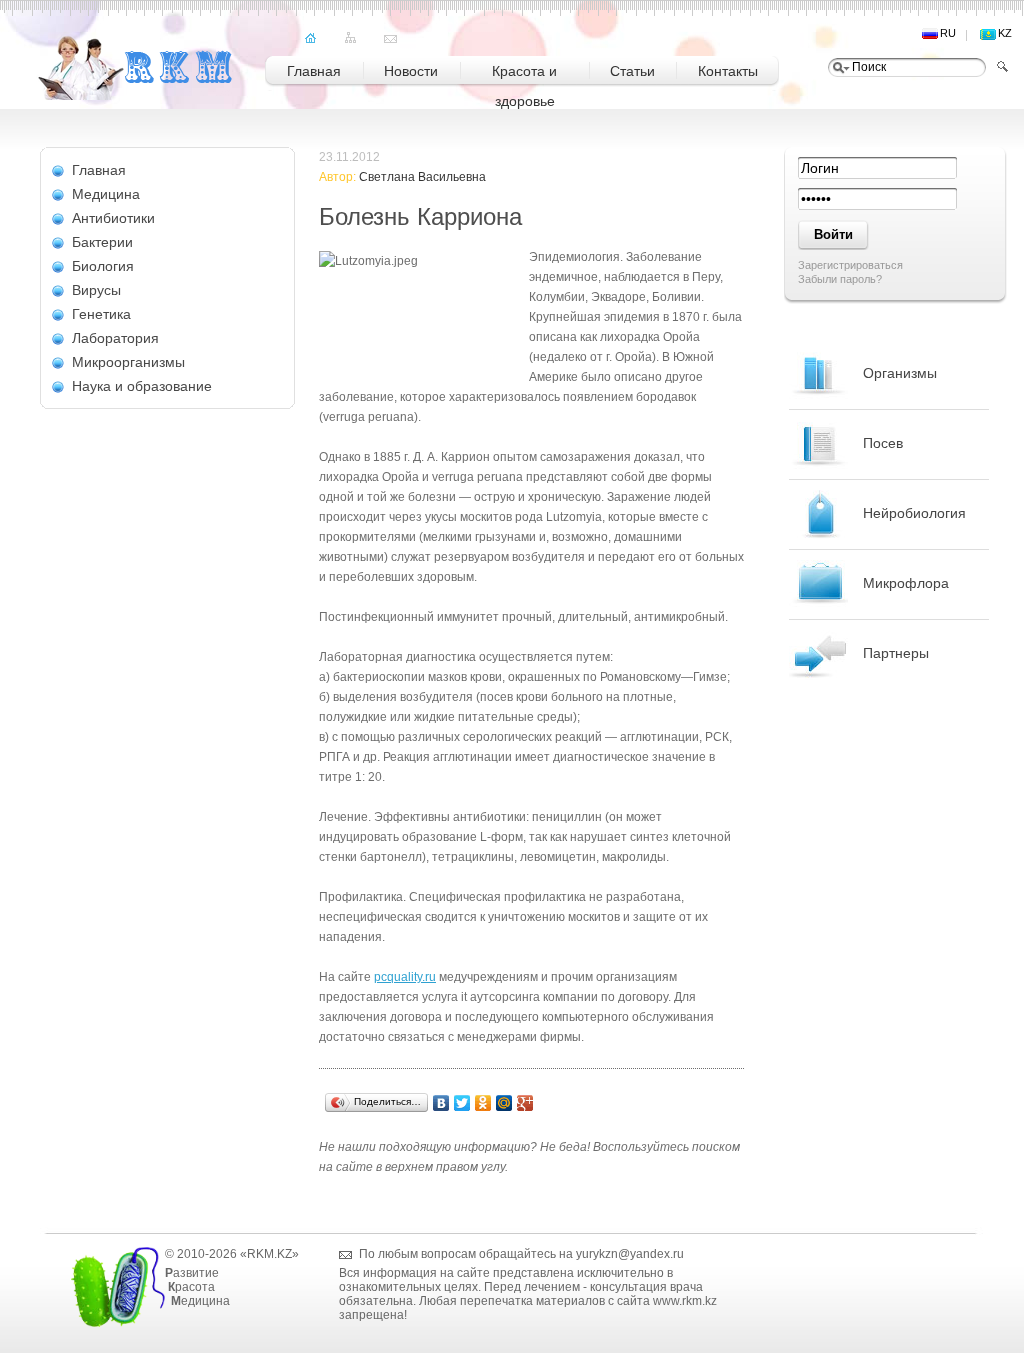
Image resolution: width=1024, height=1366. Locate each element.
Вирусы (96, 290)
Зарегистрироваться (850, 265)
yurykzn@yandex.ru (630, 1254)
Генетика (101, 314)
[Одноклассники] (483, 1103)
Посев (883, 443)
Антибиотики (113, 218)
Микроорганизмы (128, 362)
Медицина (106, 194)
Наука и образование (142, 386)
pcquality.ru (405, 977)
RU (948, 33)
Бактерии (102, 242)
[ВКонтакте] (441, 1103)
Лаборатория (115, 338)
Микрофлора (906, 583)
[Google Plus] (525, 1103)
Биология (103, 266)
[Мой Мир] (504, 1103)
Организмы (900, 373)
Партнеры (896, 653)
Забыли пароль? (840, 279)
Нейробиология (914, 513)
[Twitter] (462, 1103)
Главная (99, 170)
